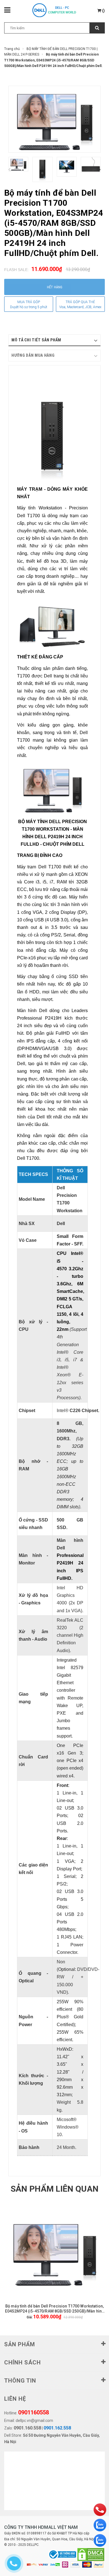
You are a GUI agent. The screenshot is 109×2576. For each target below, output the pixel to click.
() (103, 11)
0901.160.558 (27, 2428)
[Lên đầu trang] (91, 2529)
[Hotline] (100, 2510)
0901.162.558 (57, 2428)
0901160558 (34, 2412)
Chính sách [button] (22, 2362)
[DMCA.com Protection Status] (91, 2555)
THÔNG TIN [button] (20, 2381)
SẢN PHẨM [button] (20, 2344)
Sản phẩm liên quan (54, 2189)
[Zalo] (100, 2525)
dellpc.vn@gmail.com (34, 2421)
